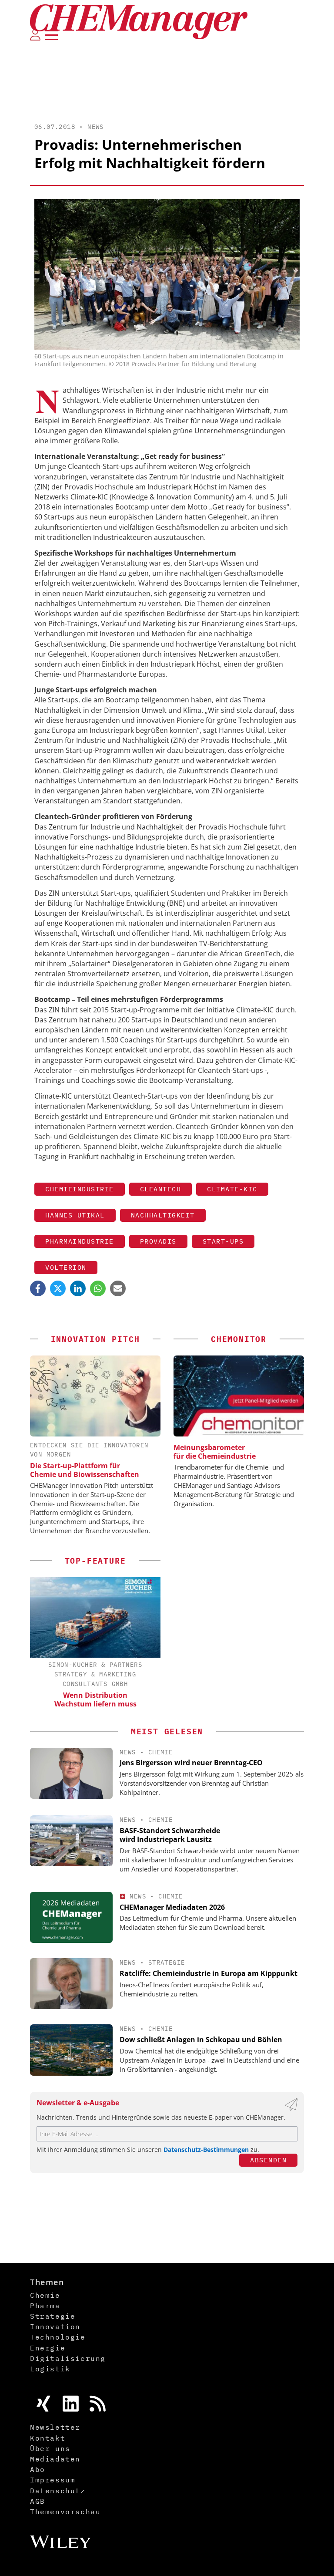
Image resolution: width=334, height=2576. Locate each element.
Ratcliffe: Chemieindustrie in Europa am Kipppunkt (209, 1973)
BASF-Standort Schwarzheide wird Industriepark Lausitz (170, 1835)
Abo (38, 2469)
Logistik (50, 2369)
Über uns (50, 2448)
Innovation (55, 2326)
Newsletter (55, 2427)
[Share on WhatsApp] (98, 1288)
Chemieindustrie (80, 1189)
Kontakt (48, 2438)
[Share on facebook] (38, 1288)
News (96, 127)
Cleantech (161, 1189)
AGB (38, 2501)
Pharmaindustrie (80, 1241)
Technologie (58, 2337)
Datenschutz (58, 2491)
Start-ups (223, 1241)
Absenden (268, 2160)
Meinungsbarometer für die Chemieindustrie (215, 1452)
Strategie (167, 1962)
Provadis (158, 1241)
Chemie (160, 1752)
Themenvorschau (65, 2512)
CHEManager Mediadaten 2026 (172, 1907)
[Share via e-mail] (118, 1288)
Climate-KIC (232, 1189)
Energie (48, 2348)
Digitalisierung (68, 2358)
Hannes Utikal (75, 1215)
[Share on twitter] (58, 1288)
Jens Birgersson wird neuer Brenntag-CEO (191, 1763)
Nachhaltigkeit (163, 1215)
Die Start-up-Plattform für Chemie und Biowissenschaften (85, 1470)
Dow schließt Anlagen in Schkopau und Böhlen (201, 2040)
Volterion (66, 1267)
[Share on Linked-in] (78, 1288)
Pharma (45, 2306)
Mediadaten (55, 2459)
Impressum (53, 2480)
